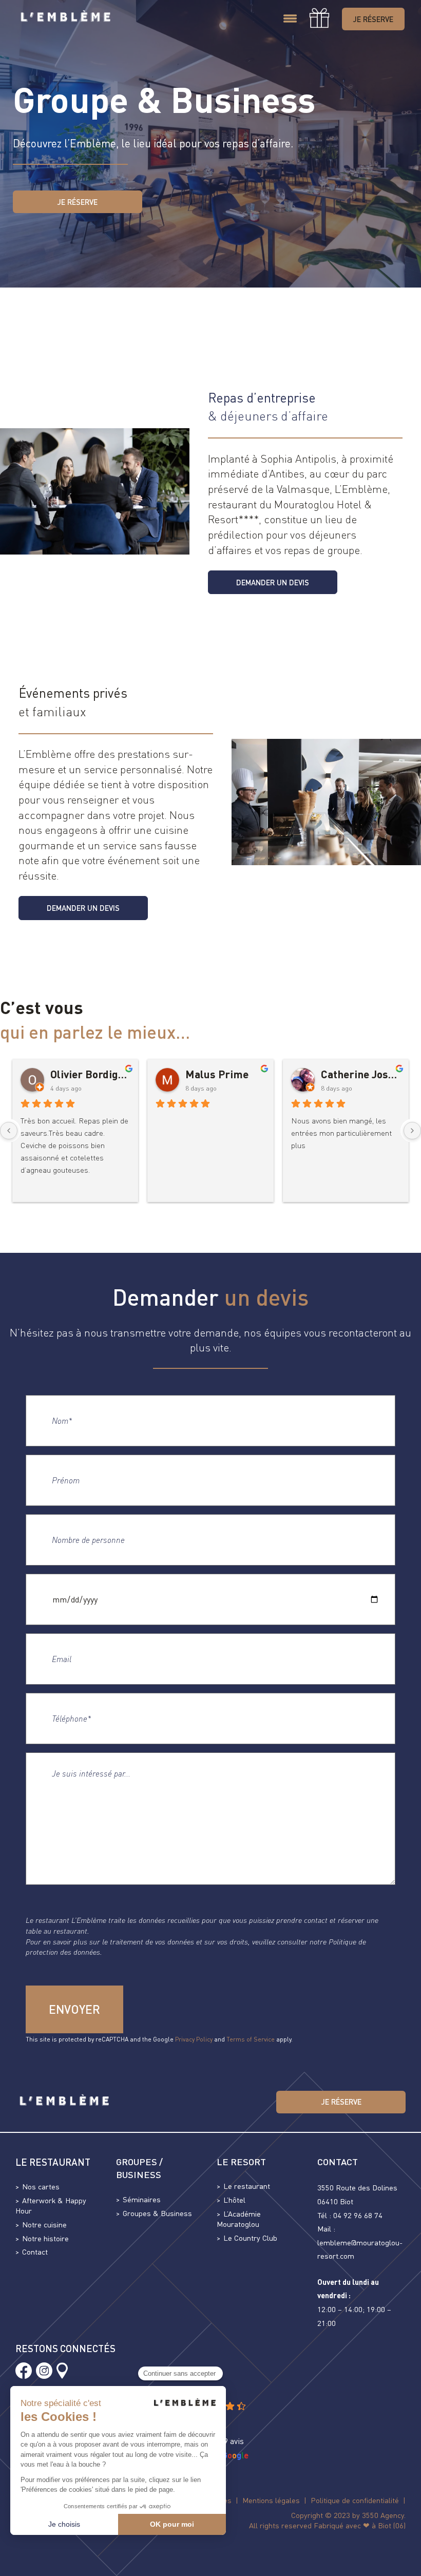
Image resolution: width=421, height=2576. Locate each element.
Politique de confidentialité (355, 2500)
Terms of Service (251, 2039)
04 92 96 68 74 (358, 2215)
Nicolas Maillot (223, 1074)
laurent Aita (79, 1074)
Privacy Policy (194, 2039)
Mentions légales (271, 2500)
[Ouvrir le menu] (290, 19)
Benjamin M (350, 1074)
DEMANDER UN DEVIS (273, 582)
